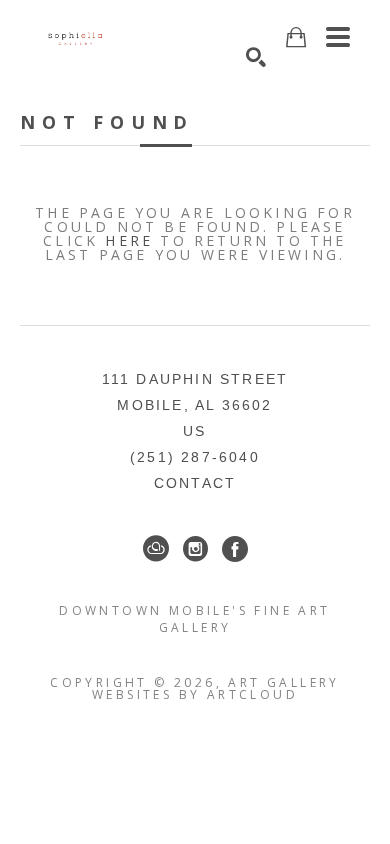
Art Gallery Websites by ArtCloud (216, 688)
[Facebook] (235, 549)
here (129, 240)
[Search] (256, 57)
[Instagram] (195, 549)
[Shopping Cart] (296, 37)
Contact (195, 483)
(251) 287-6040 (195, 457)
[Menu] (338, 37)
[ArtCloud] (156, 549)
